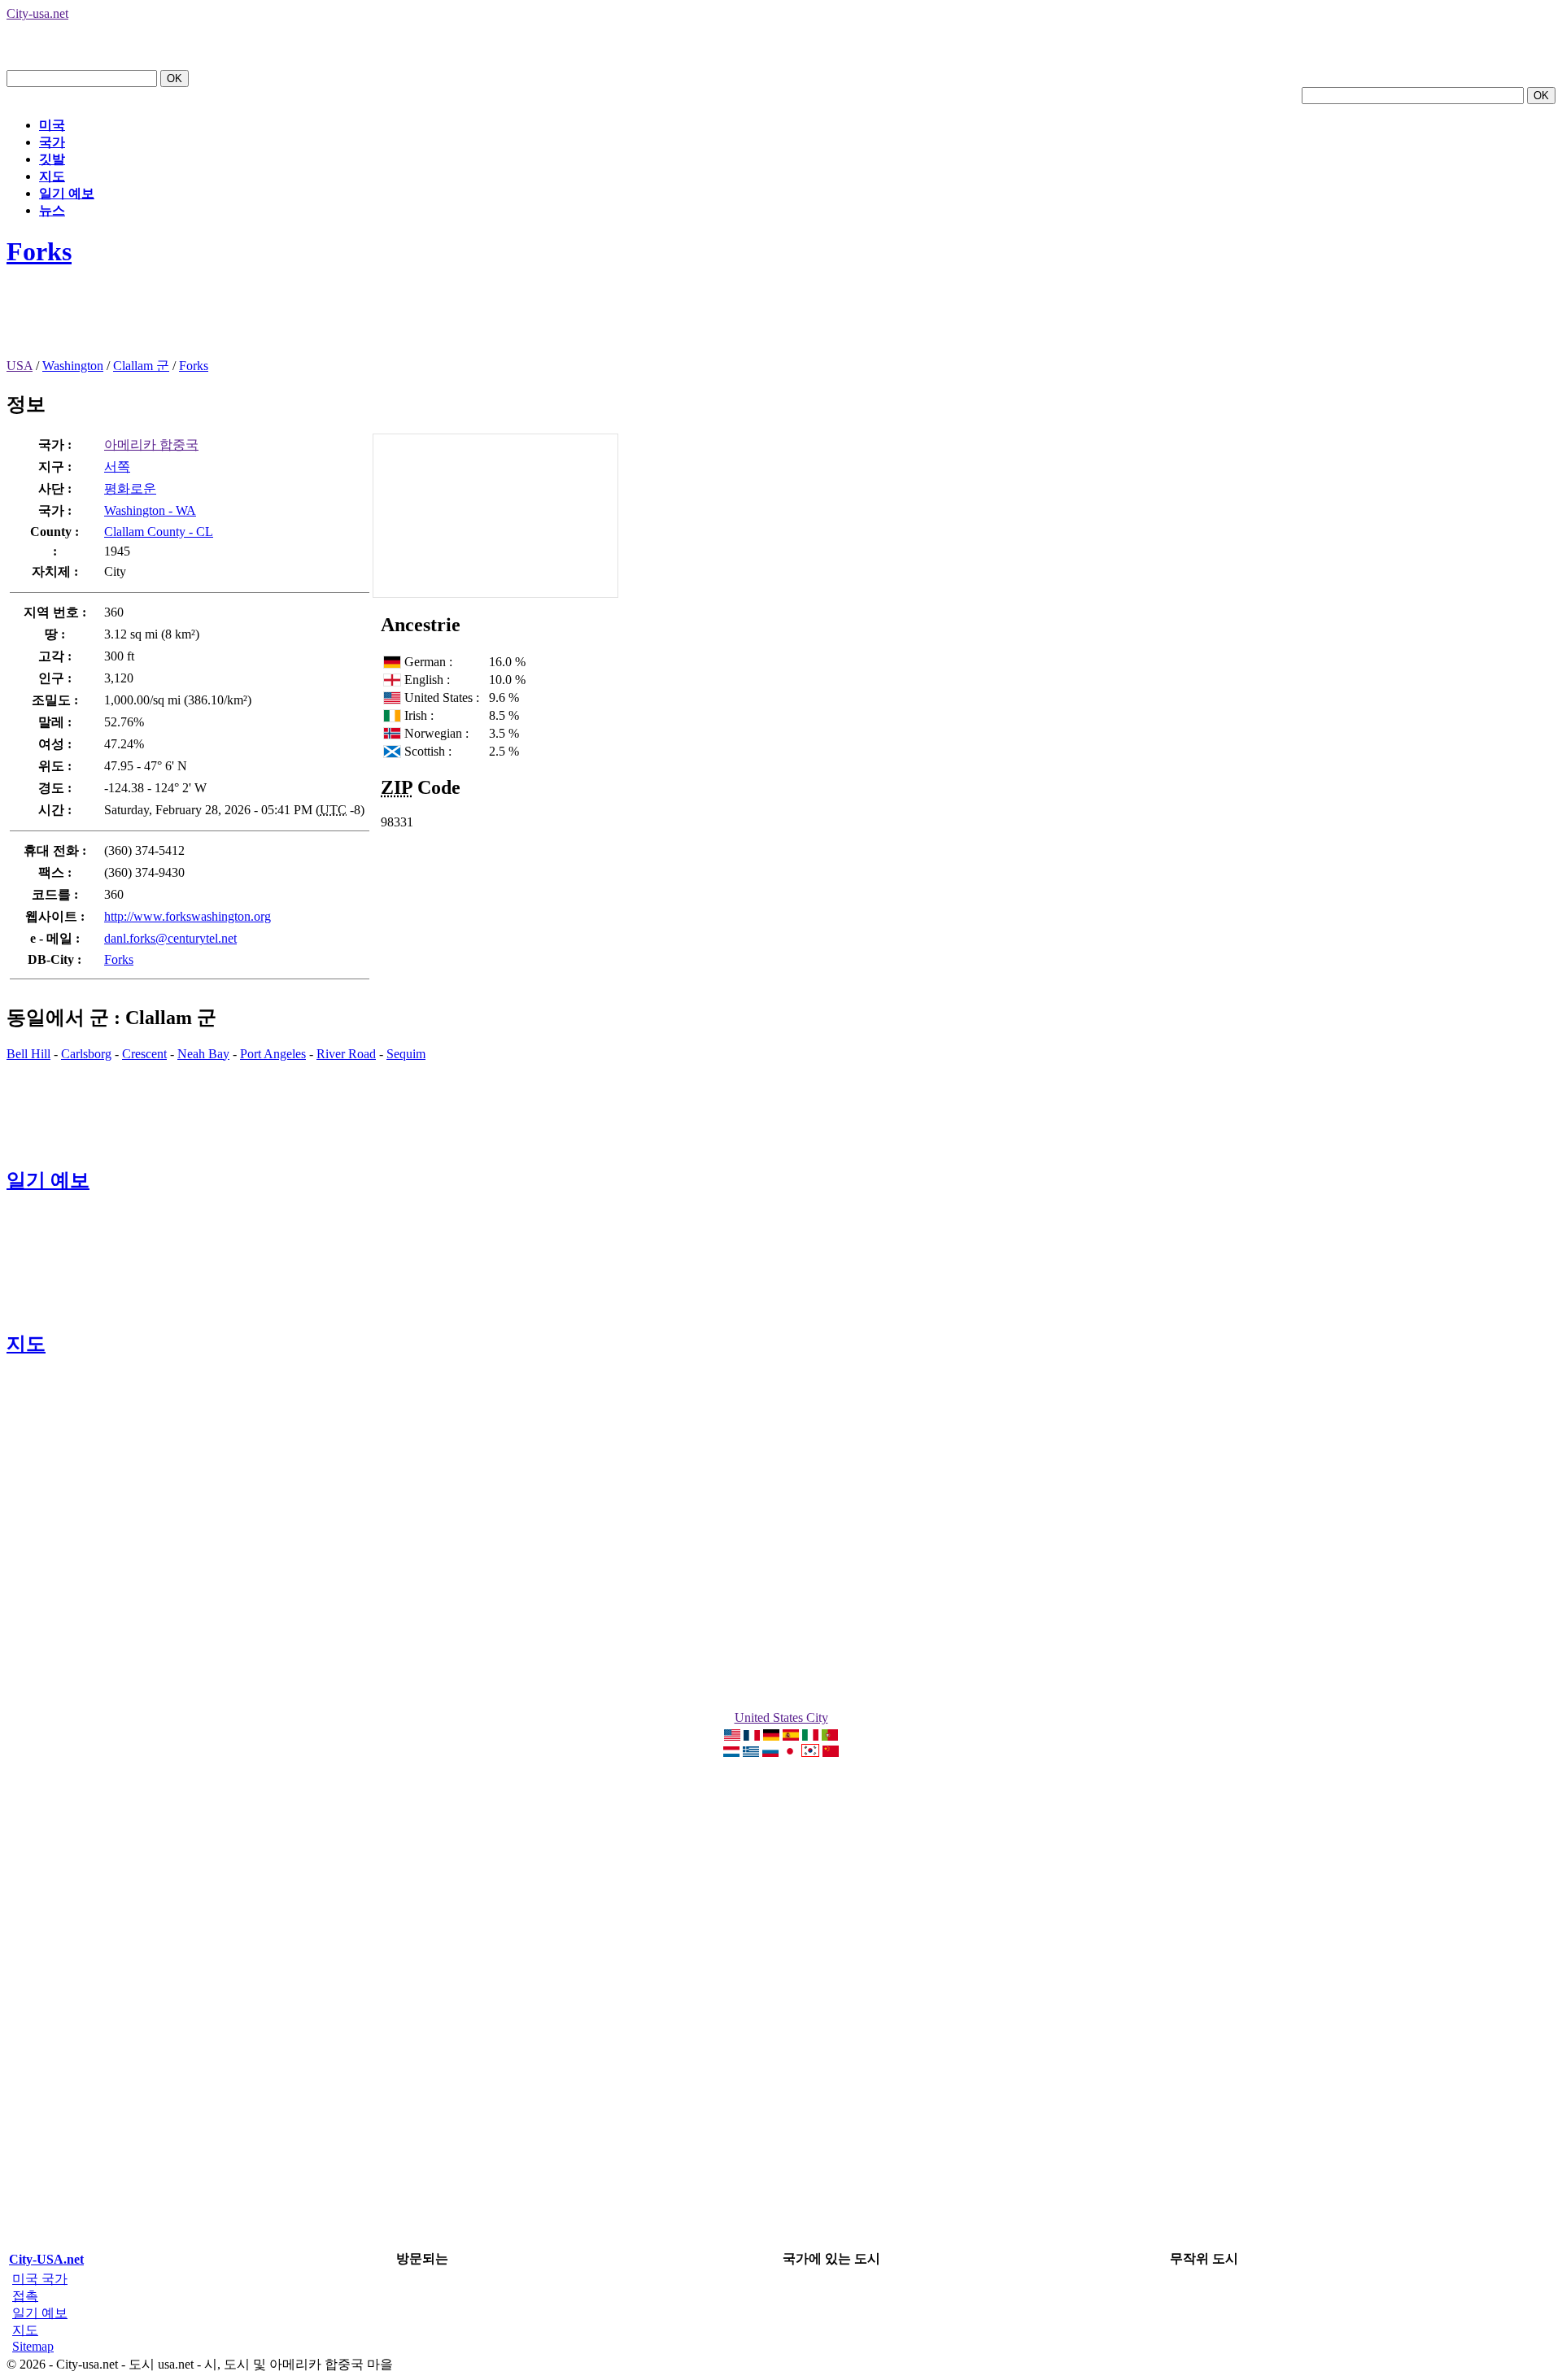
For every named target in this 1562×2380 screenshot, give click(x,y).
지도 (52, 176)
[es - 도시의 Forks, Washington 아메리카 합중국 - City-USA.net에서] (791, 1736)
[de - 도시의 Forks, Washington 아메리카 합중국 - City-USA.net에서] (771, 1736)
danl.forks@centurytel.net (170, 938)
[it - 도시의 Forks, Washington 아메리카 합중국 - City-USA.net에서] (810, 1736)
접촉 (25, 2296)
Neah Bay (203, 1054)
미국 (52, 125)
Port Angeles (273, 1054)
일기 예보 (67, 193)
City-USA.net (46, 2259)
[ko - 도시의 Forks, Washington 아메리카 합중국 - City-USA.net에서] (810, 1752)
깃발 (52, 159)
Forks (39, 251)
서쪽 (117, 466)
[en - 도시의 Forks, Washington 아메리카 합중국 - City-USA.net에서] (732, 1736)
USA (20, 366)
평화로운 (130, 488)
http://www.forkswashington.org (188, 916)
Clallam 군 (141, 366)
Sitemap (33, 2346)
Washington (73, 366)
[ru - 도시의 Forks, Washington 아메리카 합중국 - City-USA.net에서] (770, 1752)
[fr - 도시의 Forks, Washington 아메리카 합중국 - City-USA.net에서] (752, 1736)
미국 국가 (40, 2279)
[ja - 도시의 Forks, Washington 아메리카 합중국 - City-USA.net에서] (790, 1752)
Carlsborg (86, 1054)
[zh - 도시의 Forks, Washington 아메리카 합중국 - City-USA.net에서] (831, 1752)
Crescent (144, 1054)
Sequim (406, 1054)
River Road (346, 1054)
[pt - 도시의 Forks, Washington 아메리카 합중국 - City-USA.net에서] (830, 1736)
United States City (781, 1717)
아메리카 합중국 (151, 445)
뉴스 (52, 210)
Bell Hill (28, 1054)
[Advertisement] (303, 321)
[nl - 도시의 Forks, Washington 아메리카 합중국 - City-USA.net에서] (731, 1752)
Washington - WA (150, 510)
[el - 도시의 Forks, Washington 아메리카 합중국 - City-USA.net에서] (751, 1752)
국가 (52, 142)
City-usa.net (37, 13)
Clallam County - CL (159, 532)
